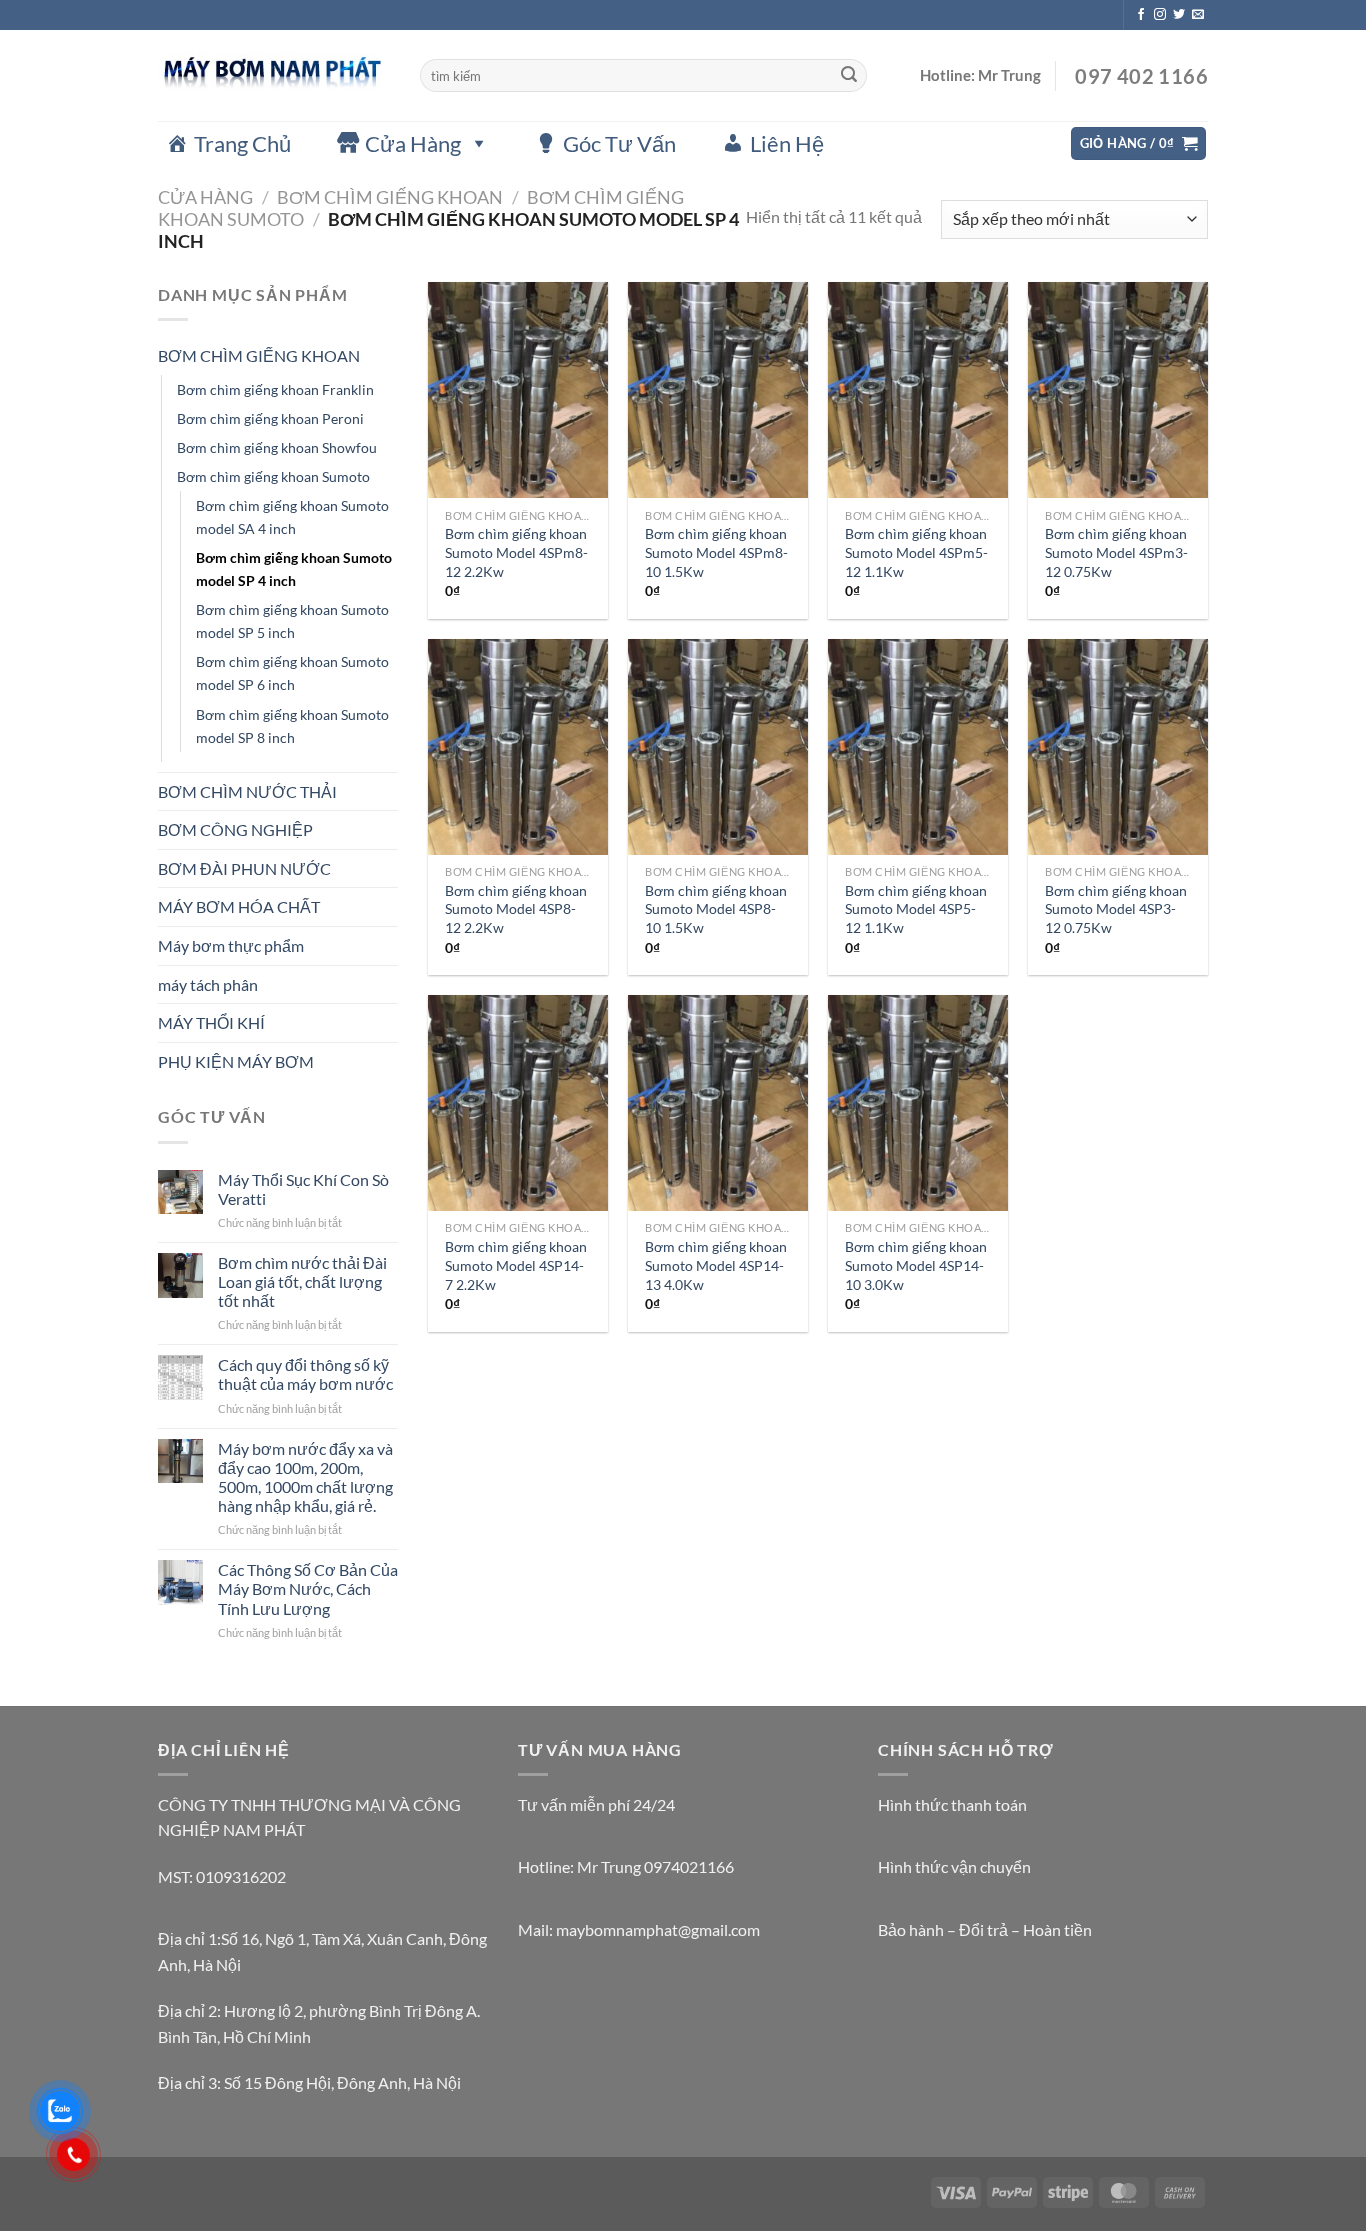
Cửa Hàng (413, 143)
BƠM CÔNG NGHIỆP (235, 829)
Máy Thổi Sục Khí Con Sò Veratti (303, 1189)
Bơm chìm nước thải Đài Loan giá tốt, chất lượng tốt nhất (302, 1281)
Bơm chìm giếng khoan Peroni (270, 418)
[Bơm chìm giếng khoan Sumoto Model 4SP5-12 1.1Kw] (918, 747)
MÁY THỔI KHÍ (211, 1022)
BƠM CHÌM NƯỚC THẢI (247, 791)
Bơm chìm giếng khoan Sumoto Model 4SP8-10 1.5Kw (716, 909)
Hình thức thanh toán (952, 1804)
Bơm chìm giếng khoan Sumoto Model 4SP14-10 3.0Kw (916, 1265)
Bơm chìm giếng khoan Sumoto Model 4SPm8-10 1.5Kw (716, 552)
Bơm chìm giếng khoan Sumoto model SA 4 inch (292, 517)
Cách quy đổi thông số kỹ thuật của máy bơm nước (305, 1374)
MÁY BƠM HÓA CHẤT (239, 906)
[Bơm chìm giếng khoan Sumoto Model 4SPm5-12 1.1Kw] (918, 390)
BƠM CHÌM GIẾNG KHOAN (390, 197)
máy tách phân (208, 984)
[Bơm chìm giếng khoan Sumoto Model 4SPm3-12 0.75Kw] (1118, 390)
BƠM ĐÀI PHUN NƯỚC (244, 868)
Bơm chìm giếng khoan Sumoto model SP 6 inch (292, 673)
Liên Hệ (787, 143)
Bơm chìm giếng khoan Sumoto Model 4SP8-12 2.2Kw (516, 909)
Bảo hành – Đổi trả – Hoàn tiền (985, 1929)
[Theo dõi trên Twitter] (1179, 15)
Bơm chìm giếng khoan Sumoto (273, 476)
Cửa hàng (205, 197)
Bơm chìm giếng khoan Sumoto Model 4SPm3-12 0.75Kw (1116, 552)
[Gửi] (849, 76)
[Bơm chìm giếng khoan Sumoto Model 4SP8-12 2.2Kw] (518, 747)
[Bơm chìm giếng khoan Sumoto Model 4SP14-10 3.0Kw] (918, 1103)
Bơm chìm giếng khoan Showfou (277, 447)
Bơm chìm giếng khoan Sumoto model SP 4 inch (294, 569)
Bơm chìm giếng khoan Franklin (275, 389)
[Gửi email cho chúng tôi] (1198, 15)
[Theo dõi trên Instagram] (1160, 15)
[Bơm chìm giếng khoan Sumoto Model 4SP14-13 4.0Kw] (718, 1103)
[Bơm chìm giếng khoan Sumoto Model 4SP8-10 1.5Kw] (718, 747)
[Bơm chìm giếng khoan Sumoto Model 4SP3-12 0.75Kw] (1118, 747)
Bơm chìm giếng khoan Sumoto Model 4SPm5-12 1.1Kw (916, 552)
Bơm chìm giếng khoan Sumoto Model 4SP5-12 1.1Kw (916, 909)
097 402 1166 (1139, 76)
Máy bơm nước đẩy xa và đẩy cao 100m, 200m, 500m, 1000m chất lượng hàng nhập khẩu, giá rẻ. (305, 1477)
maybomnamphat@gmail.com (658, 1929)
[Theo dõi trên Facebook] (1141, 15)
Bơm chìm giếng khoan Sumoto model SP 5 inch (292, 621)
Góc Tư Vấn (619, 143)
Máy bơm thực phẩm (231, 945)
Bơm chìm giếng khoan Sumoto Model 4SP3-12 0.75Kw (1116, 909)
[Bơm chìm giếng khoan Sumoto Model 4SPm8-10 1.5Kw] (718, 390)
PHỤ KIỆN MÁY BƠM (236, 1061)
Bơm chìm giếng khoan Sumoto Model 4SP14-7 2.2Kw (516, 1265)
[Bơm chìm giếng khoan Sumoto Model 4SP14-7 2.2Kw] (518, 1103)
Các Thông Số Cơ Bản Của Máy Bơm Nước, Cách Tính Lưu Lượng (308, 1588)
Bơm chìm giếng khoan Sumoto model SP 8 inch (292, 726)
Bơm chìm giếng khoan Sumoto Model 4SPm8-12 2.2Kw (516, 552)
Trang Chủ (242, 143)
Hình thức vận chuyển (954, 1866)
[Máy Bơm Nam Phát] (274, 75)
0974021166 (689, 1866)
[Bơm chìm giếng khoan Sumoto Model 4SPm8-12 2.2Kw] (518, 390)
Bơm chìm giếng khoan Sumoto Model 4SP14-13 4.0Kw (716, 1265)
